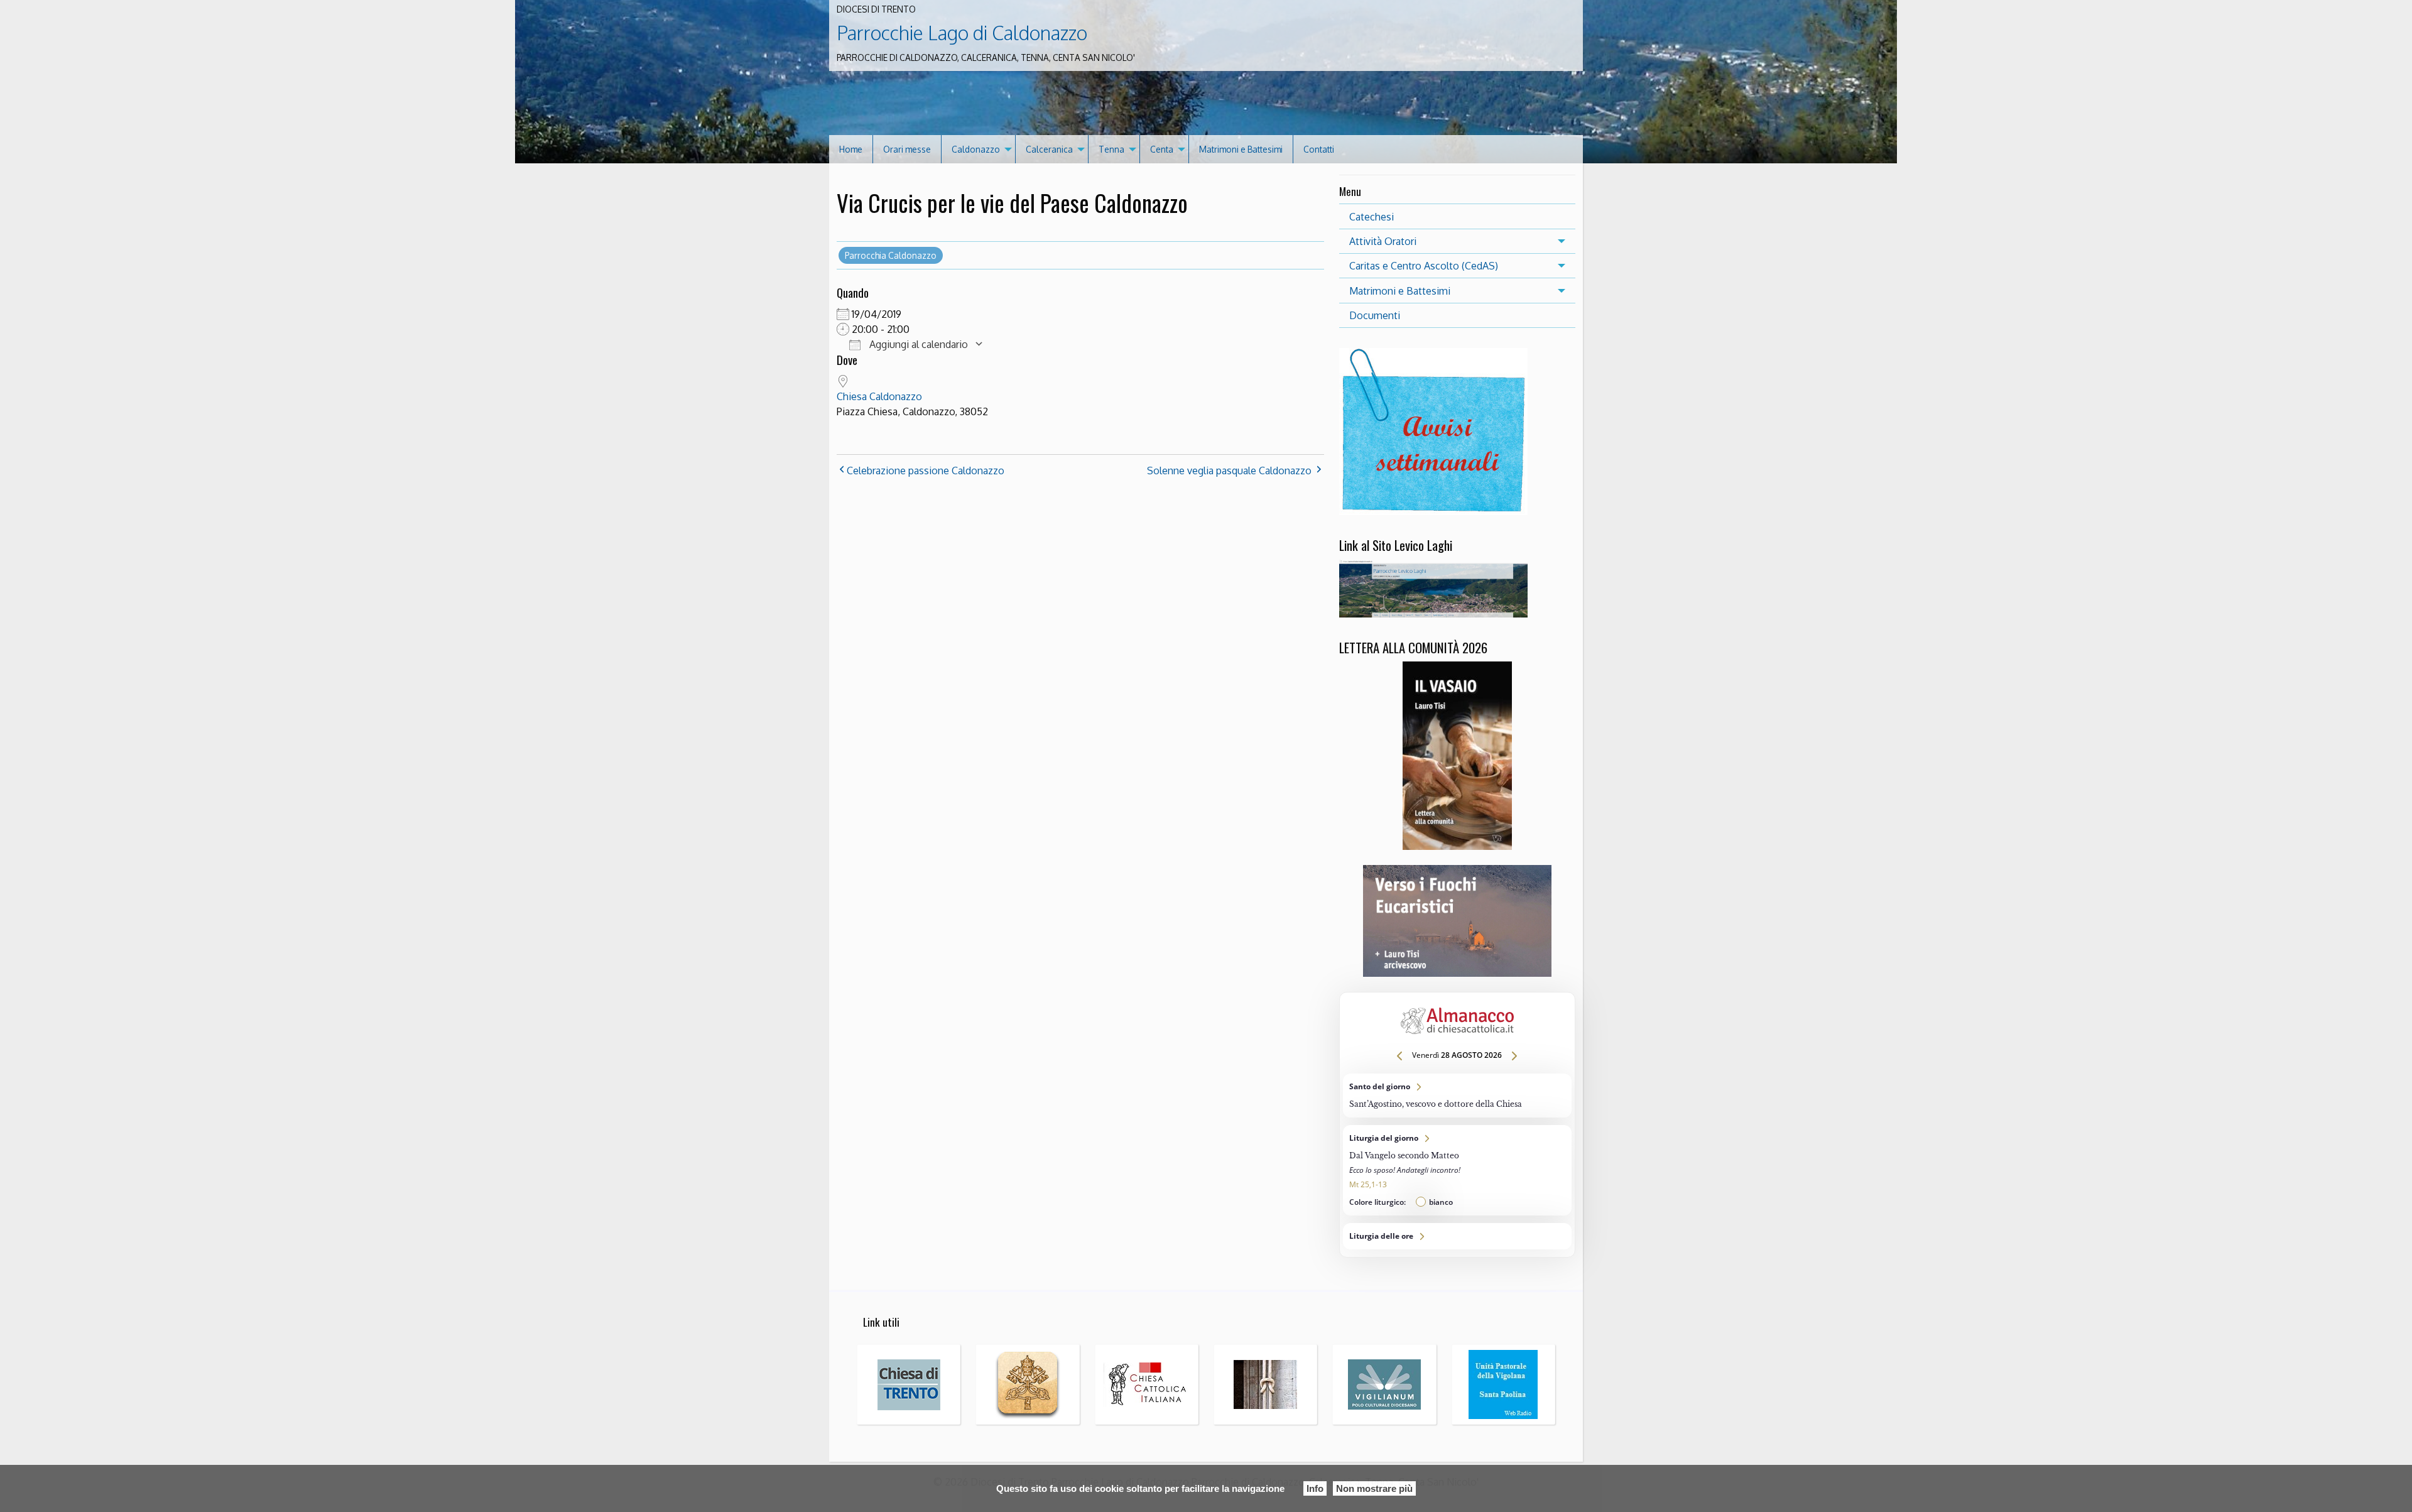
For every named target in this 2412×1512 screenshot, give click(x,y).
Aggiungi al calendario (917, 344)
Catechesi (1372, 217)
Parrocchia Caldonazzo (891, 255)
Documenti (1375, 315)
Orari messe (907, 149)
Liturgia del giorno (1457, 1170)
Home (851, 149)
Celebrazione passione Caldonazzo (926, 470)
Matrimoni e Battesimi (1241, 149)
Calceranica (1049, 149)
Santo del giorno (1457, 1096)
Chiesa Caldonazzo (879, 396)
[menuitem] (851, 149)
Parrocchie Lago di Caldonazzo (962, 33)
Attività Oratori (1383, 241)
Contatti (1319, 149)
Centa (1162, 149)
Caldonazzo (976, 149)
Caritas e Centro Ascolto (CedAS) (1424, 266)
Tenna (1111, 149)
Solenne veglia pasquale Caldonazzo (1229, 470)
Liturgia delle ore (1457, 1236)
